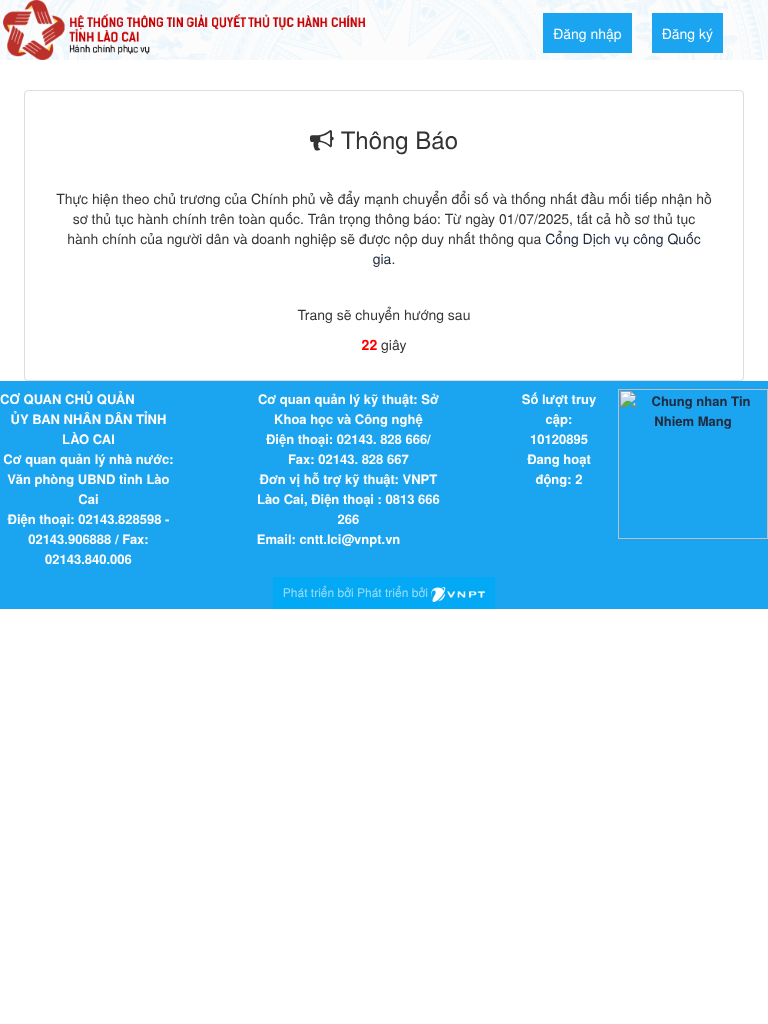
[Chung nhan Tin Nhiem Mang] (693, 462)
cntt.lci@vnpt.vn (350, 538)
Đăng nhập (587, 33)
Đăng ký (687, 33)
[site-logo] (184, 28)
